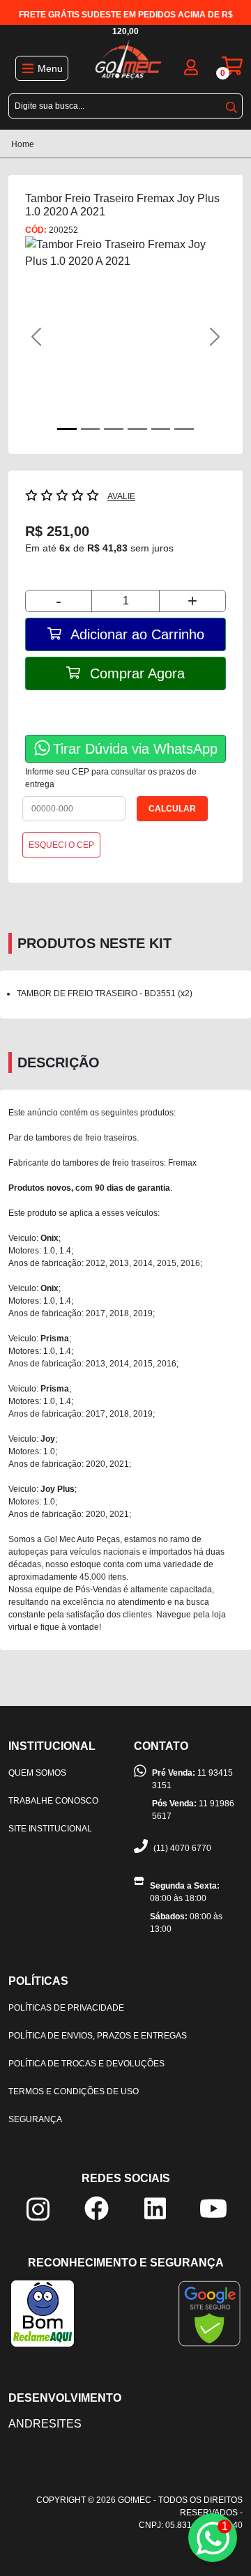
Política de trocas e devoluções (86, 2064)
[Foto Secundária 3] (137, 429)
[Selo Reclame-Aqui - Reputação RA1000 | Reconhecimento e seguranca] (43, 2313)
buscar (231, 105)
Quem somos (37, 1773)
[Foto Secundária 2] (114, 429)
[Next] (211, 337)
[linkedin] (155, 2208)
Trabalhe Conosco (53, 1801)
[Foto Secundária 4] (161, 429)
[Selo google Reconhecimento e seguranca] (210, 2313)
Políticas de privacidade (66, 2008)
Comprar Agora (135, 673)
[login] (191, 66)
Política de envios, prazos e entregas (98, 2036)
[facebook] (97, 2208)
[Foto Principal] (67, 429)
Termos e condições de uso (74, 2091)
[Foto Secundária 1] (91, 429)
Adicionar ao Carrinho (136, 634)
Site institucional (50, 1829)
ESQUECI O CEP (61, 845)
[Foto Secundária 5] (184, 429)
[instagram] (38, 2208)
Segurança (35, 2119)
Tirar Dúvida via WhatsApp (135, 749)
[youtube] (213, 2208)
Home (23, 144)
